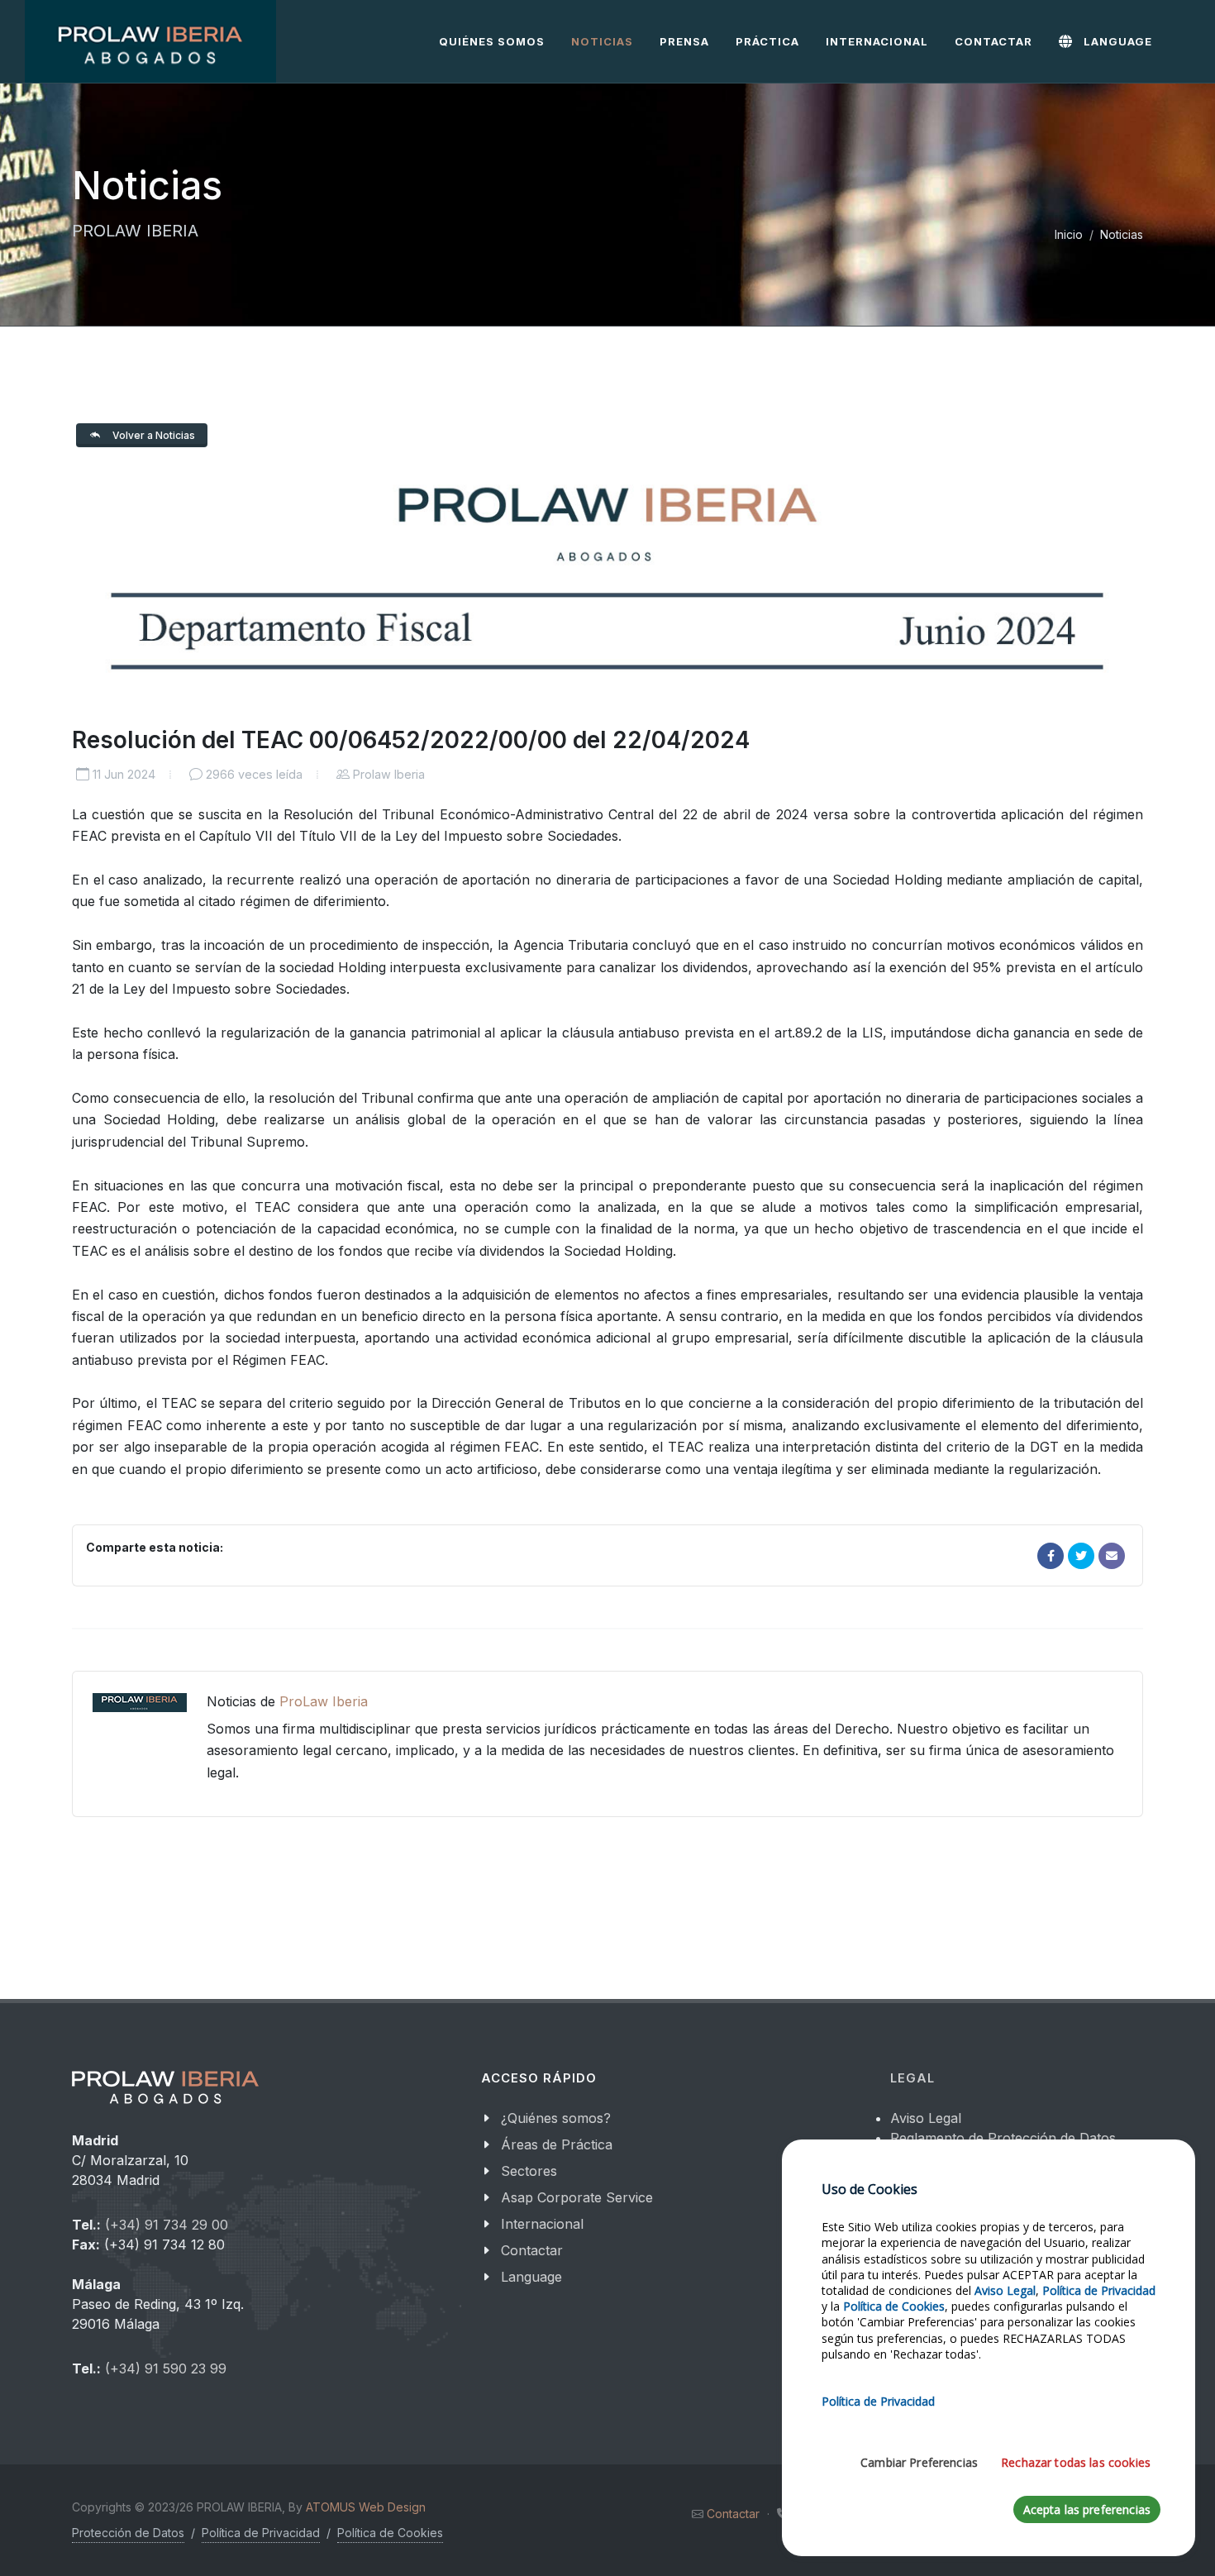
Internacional (542, 2224)
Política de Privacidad (261, 2533)
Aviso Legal (926, 2118)
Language (531, 2277)
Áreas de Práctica (557, 2144)
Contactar (532, 2250)
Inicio (1069, 234)
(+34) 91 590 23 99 (166, 2368)
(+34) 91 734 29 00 (167, 2225)
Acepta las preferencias (1087, 2509)
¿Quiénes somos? (556, 2118)
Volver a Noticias (152, 435)
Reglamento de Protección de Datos (1003, 2138)
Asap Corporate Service (577, 2197)
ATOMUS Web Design (366, 2507)
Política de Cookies (390, 2533)
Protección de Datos (128, 2533)
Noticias (1122, 234)
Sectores (529, 2171)
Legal (912, 2078)
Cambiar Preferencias (919, 2462)
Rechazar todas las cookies (1076, 2462)
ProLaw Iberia (324, 1701)
